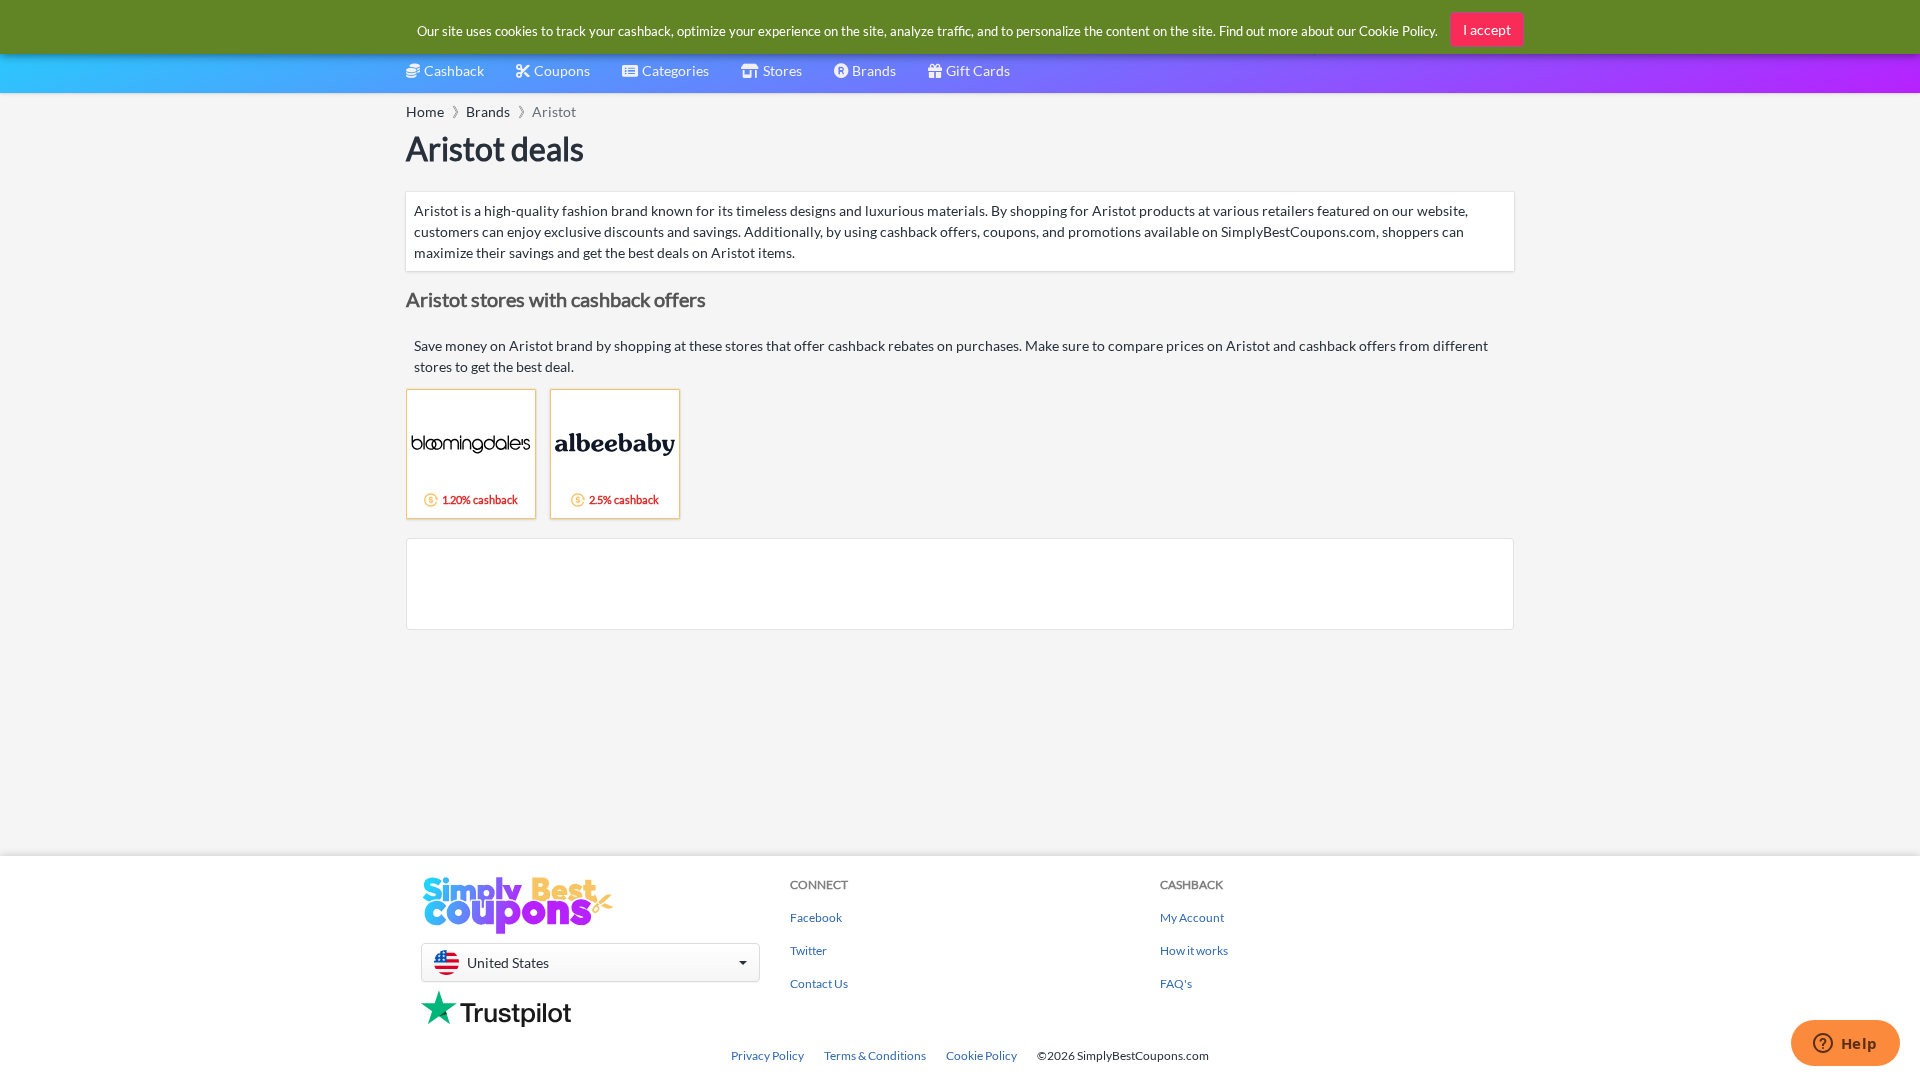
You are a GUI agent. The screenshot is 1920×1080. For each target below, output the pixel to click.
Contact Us (819, 983)
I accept (1487, 29)
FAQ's (1176, 983)
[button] (590, 962)
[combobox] (665, 77)
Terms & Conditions (875, 1055)
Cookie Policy (981, 1055)
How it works (1194, 950)
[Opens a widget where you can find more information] (1845, 1045)
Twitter (808, 950)
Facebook (816, 917)
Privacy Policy (767, 1055)
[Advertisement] (960, 584)
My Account (1192, 917)
